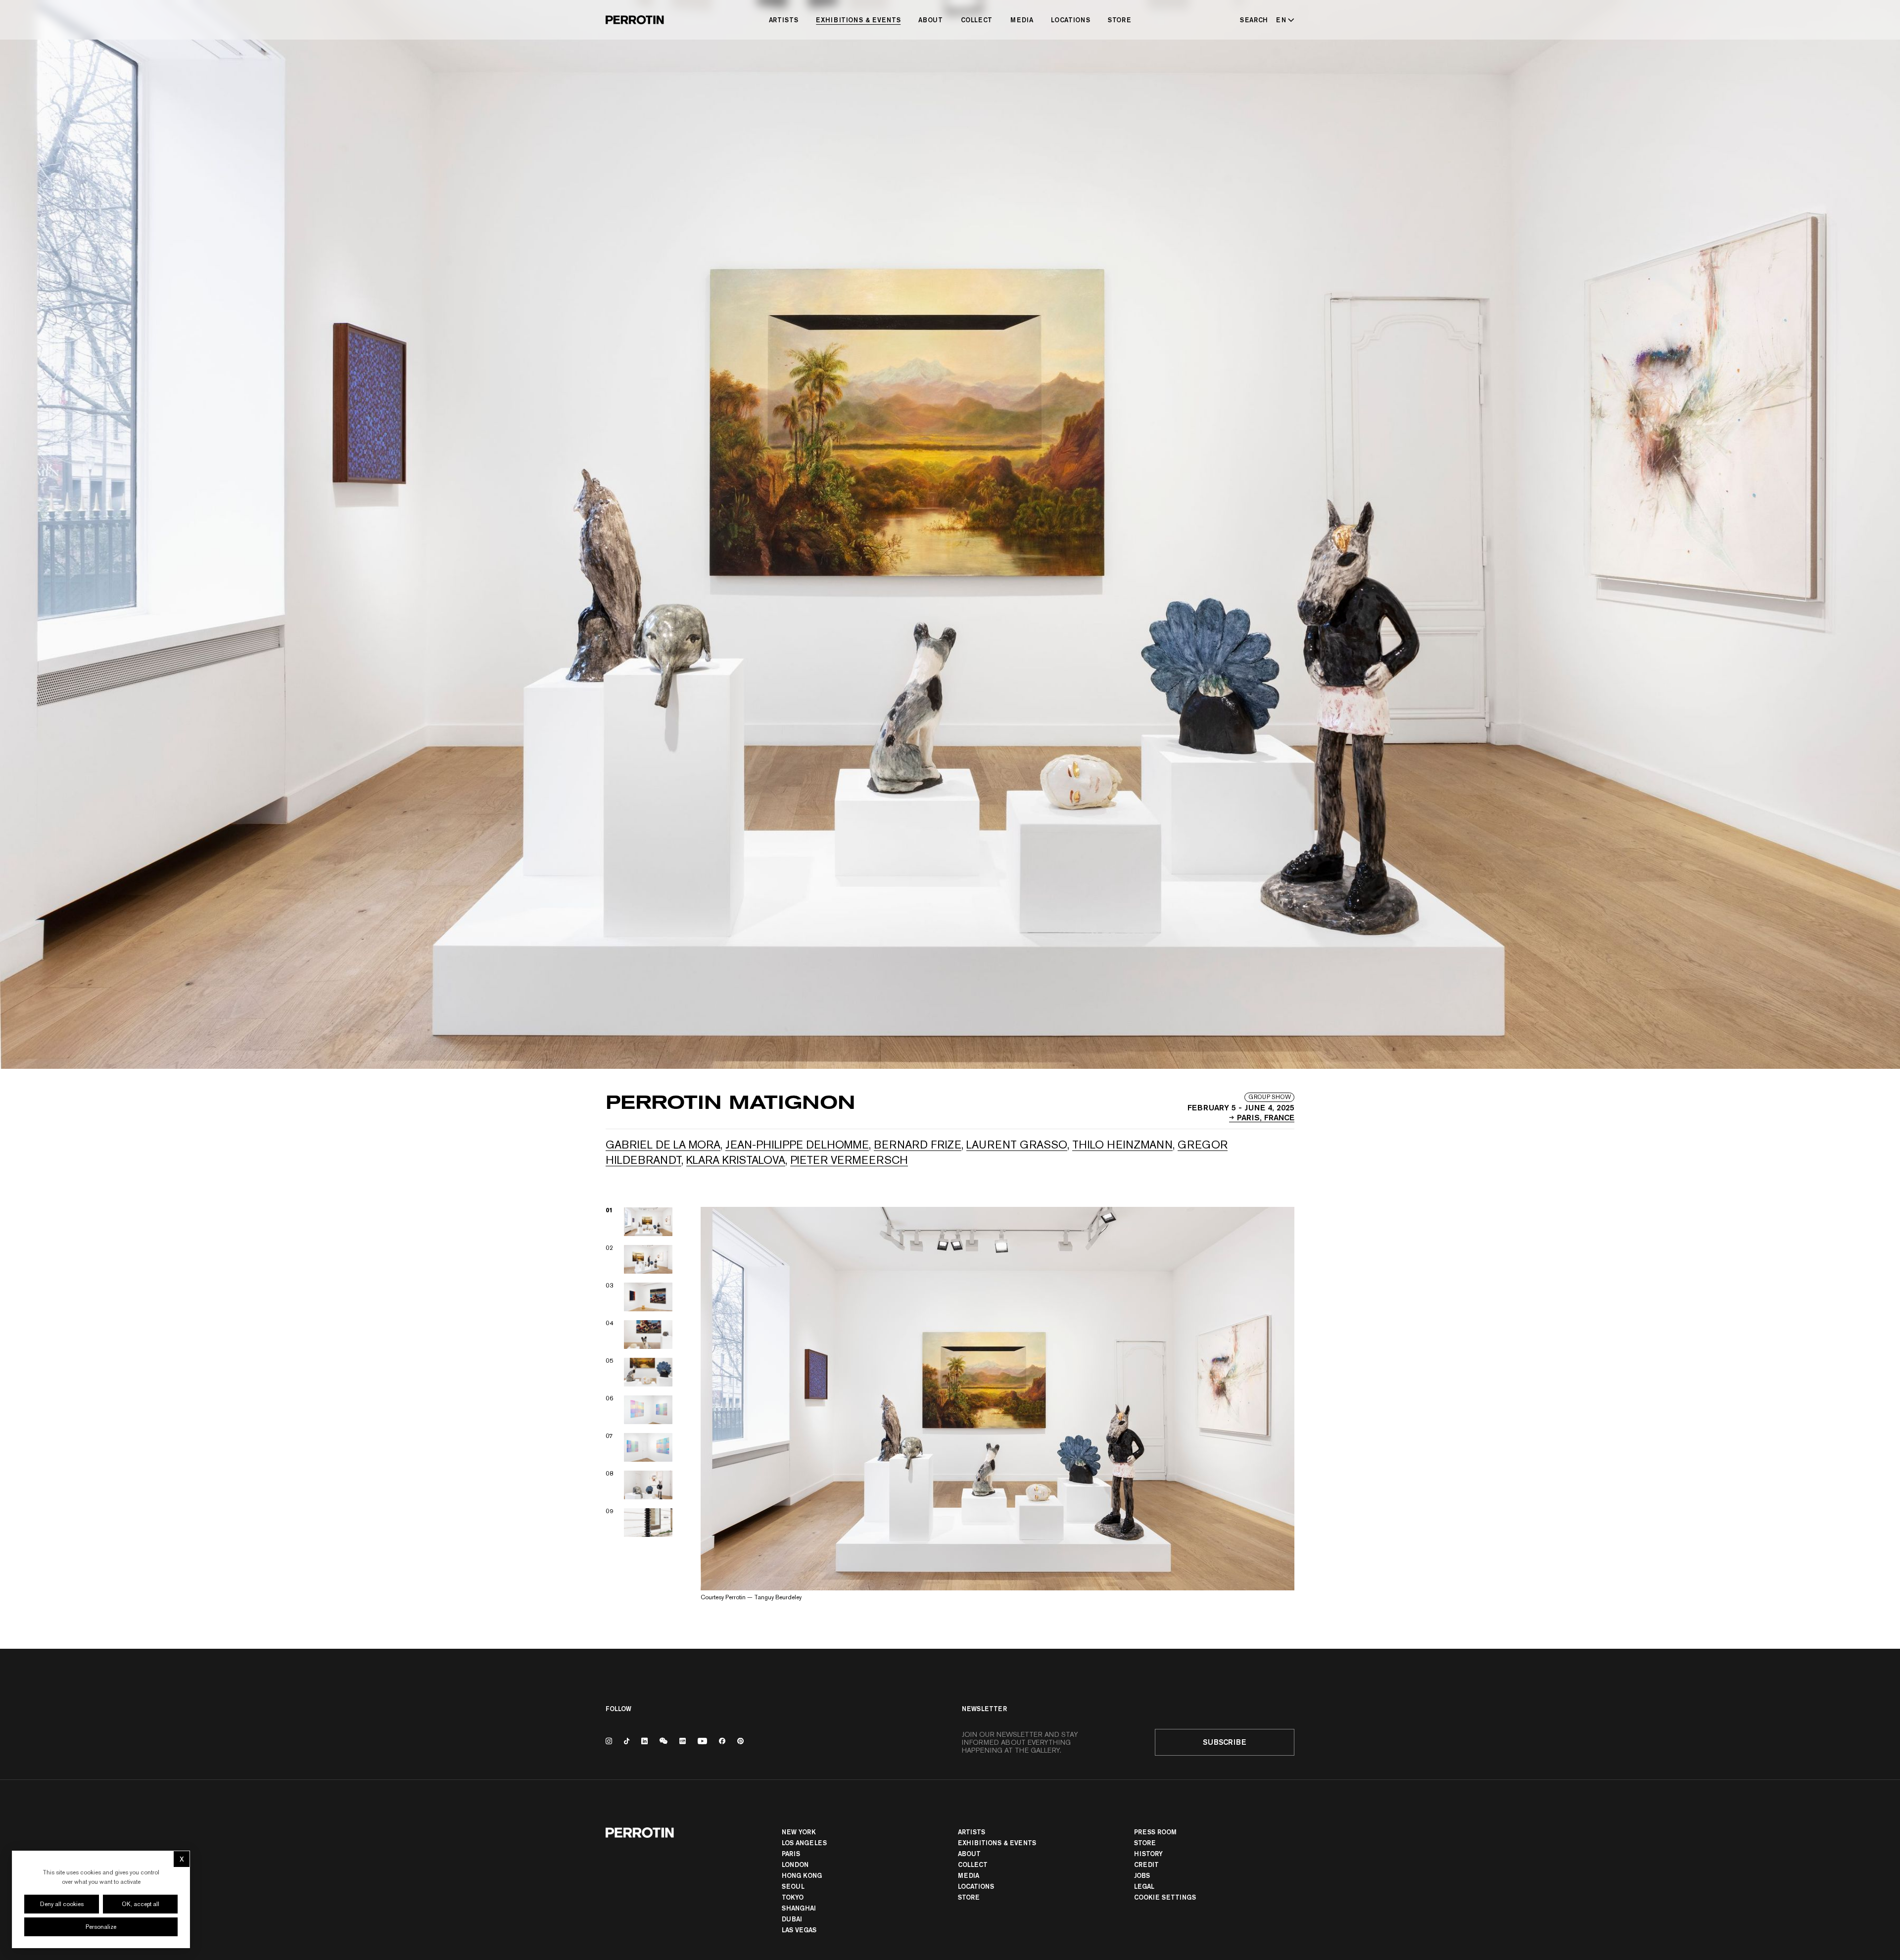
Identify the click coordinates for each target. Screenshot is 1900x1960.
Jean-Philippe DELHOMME (797, 1145)
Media (1022, 20)
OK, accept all (141, 1904)
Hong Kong (802, 1875)
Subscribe (1225, 1742)
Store (1119, 20)
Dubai (792, 1919)
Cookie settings (1165, 1897)
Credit (1146, 1864)
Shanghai (799, 1908)
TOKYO (793, 1897)
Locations (1070, 20)
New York (799, 1832)
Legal (1144, 1886)
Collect (977, 20)
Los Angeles (804, 1843)
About (930, 20)
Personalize (101, 1927)
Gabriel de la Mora (663, 1145)
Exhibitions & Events (858, 20)
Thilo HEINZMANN (1122, 1145)
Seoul (793, 1886)
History (1148, 1854)
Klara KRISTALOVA (736, 1160)
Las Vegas (799, 1930)
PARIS (791, 1854)
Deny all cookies (62, 1904)
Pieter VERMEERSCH (849, 1160)
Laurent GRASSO (1017, 1145)
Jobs (1142, 1875)
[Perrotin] (635, 20)
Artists (784, 20)
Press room (1155, 1832)
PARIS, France (1266, 1117)
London (795, 1864)
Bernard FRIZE (918, 1145)
